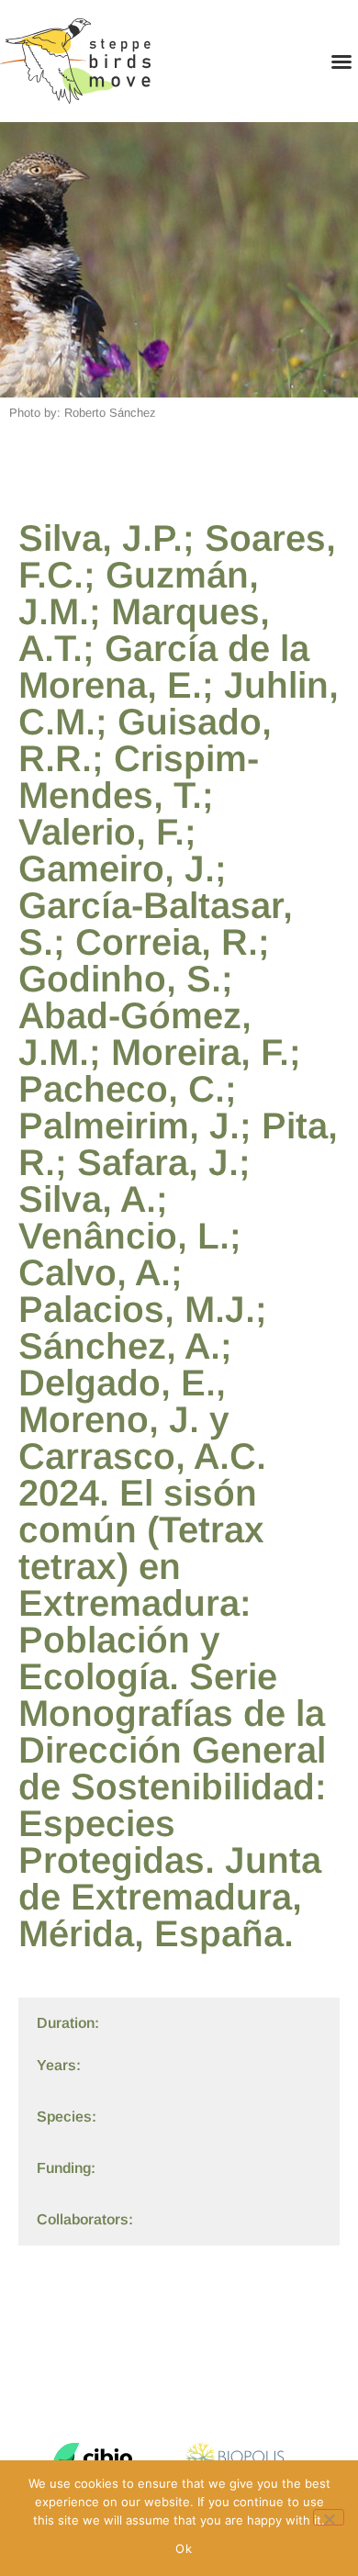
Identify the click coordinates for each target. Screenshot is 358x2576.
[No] (329, 2517)
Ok (184, 2548)
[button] (341, 62)
